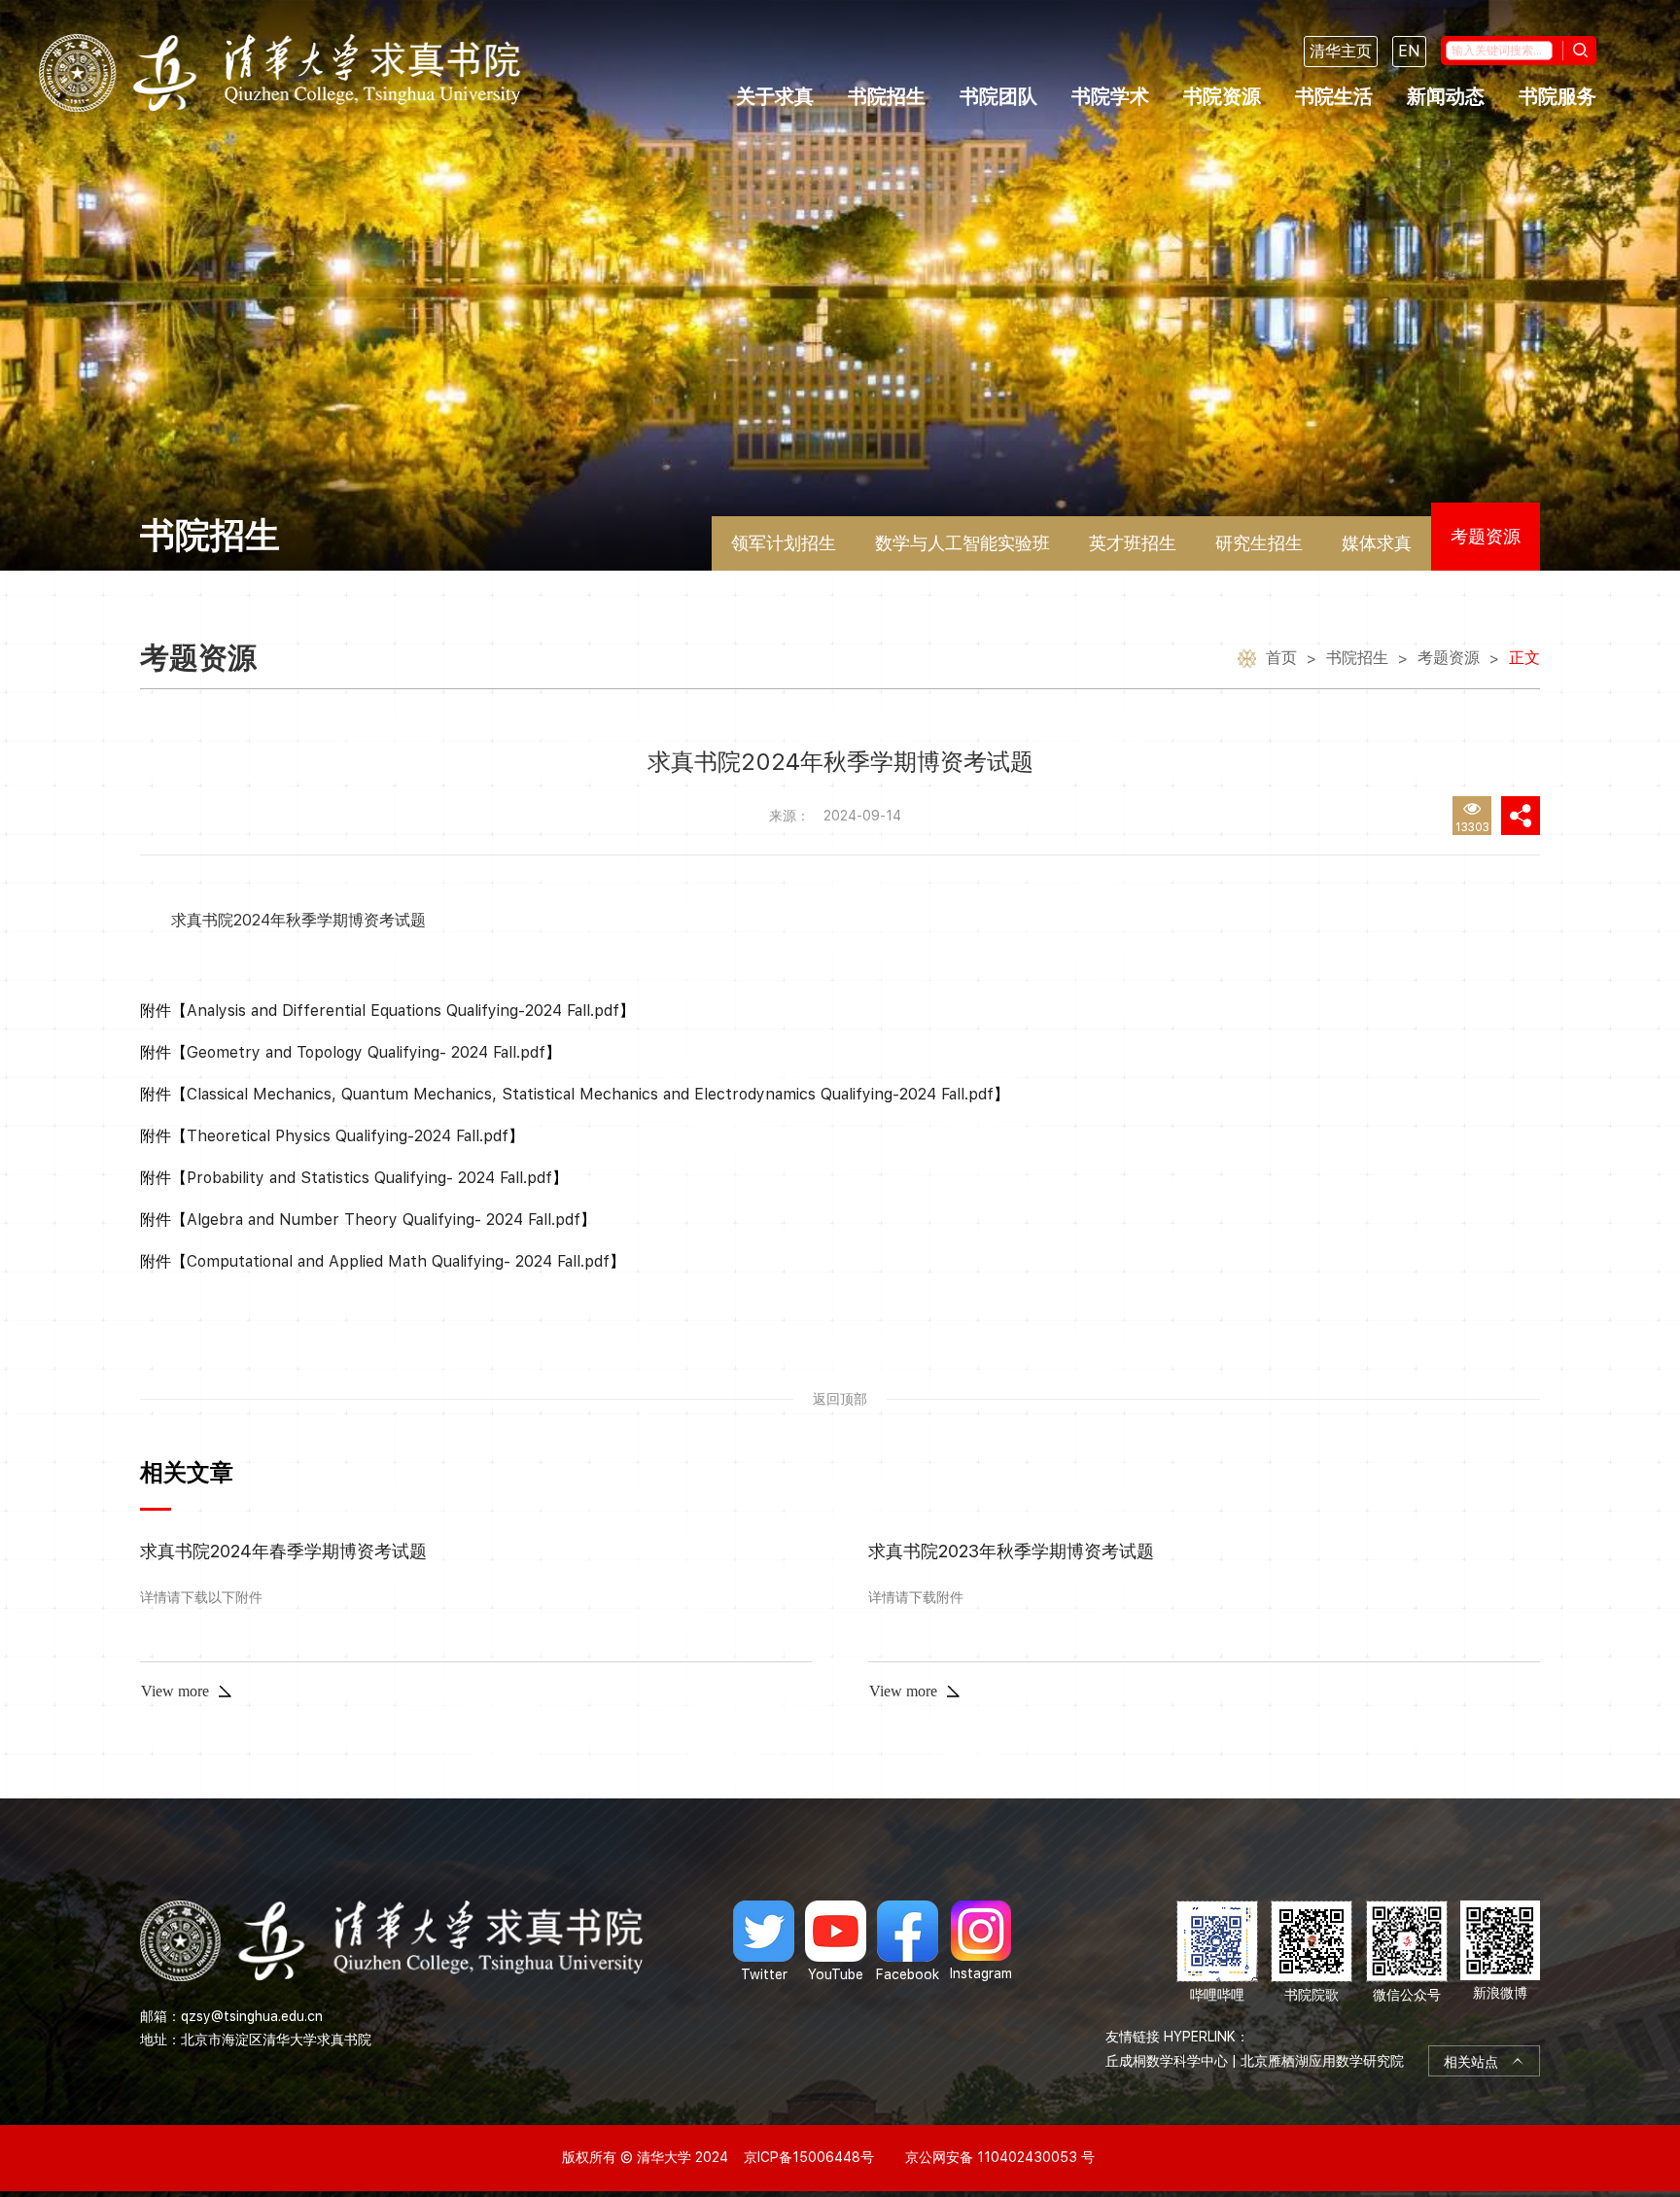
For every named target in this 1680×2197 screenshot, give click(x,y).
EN (1409, 51)
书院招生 (887, 96)
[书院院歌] (1312, 1953)
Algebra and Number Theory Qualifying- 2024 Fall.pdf (384, 1220)
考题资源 (1486, 536)
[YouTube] (836, 1941)
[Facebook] (908, 1941)
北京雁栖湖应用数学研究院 (1322, 2061)
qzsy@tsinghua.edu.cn (252, 2016)
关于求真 (775, 96)
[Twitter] (764, 1941)
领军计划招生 (784, 543)
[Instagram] (981, 1941)
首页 (1281, 658)
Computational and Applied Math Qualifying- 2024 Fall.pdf (398, 1261)
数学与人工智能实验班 (962, 543)
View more (175, 1691)
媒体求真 (1377, 543)
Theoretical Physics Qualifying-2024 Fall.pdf (348, 1136)
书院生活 (1334, 96)
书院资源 (1222, 96)
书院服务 (1557, 96)
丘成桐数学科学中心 (1167, 2061)
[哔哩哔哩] (1217, 1953)
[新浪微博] (1500, 1953)
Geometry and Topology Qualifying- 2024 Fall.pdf (366, 1052)
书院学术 (1110, 96)
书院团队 (998, 96)
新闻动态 (1446, 96)
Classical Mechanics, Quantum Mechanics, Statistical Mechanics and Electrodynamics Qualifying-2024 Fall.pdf (590, 1094)
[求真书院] (280, 72)
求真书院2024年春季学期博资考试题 (283, 1551)
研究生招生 (1259, 543)
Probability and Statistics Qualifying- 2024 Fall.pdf (369, 1178)
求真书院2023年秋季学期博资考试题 (1011, 1551)
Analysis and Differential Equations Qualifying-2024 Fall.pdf (403, 1011)
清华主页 (1341, 51)
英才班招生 (1133, 543)
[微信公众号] (1407, 1953)
